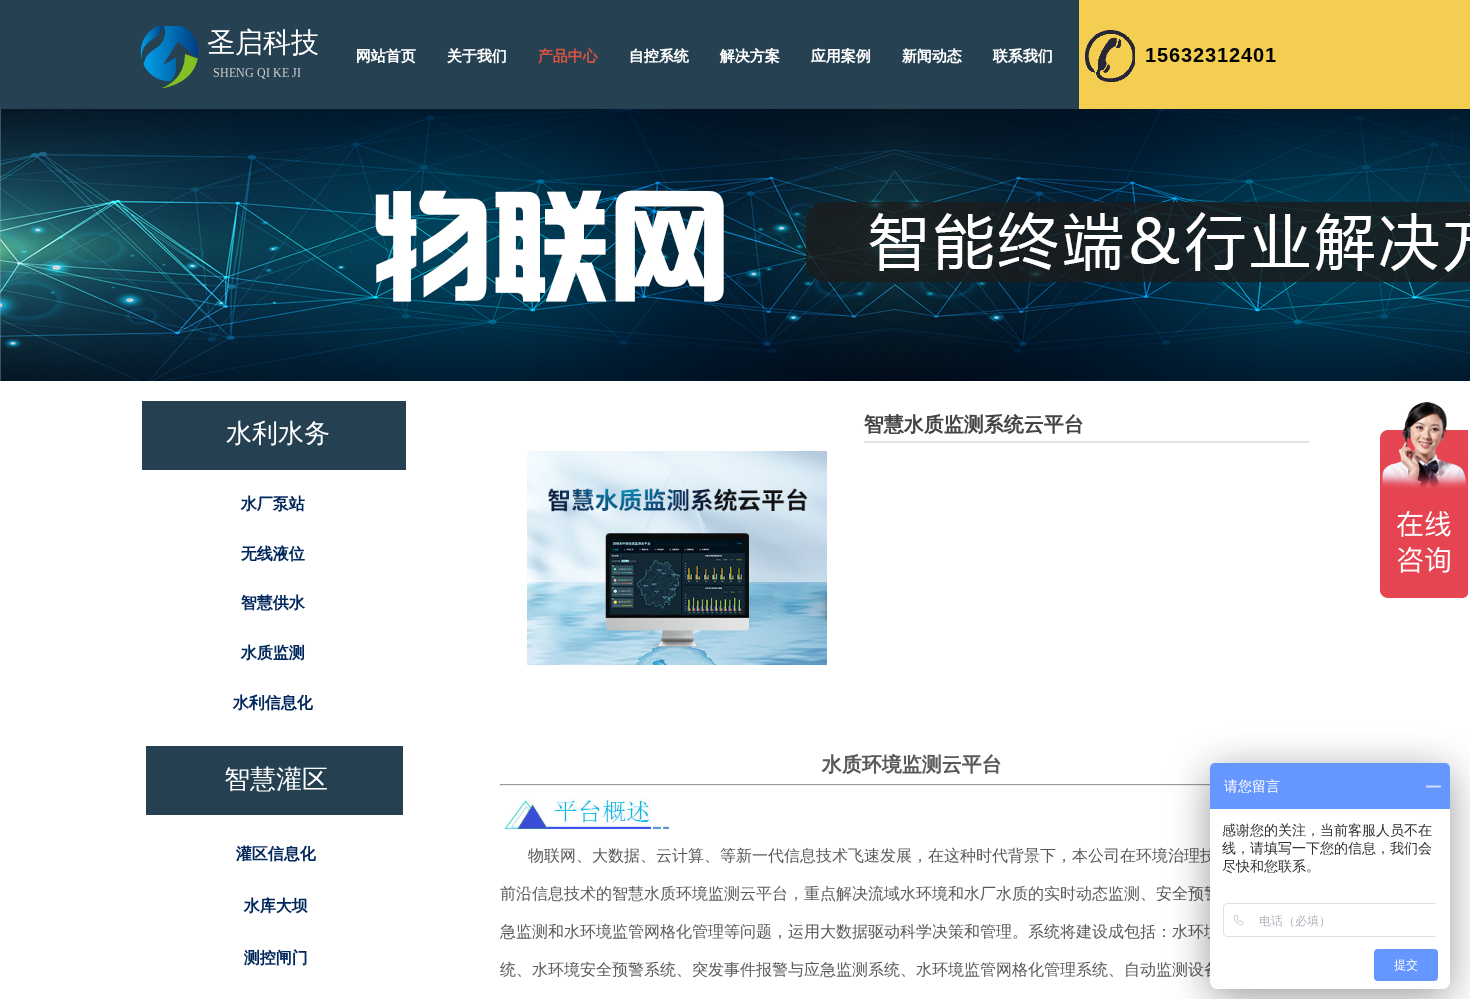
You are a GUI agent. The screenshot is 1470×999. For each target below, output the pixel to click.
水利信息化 (273, 702)
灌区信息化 (276, 853)
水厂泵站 (273, 503)
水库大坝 (276, 905)
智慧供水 (273, 602)
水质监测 (273, 652)
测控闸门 (276, 957)
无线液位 (273, 553)
